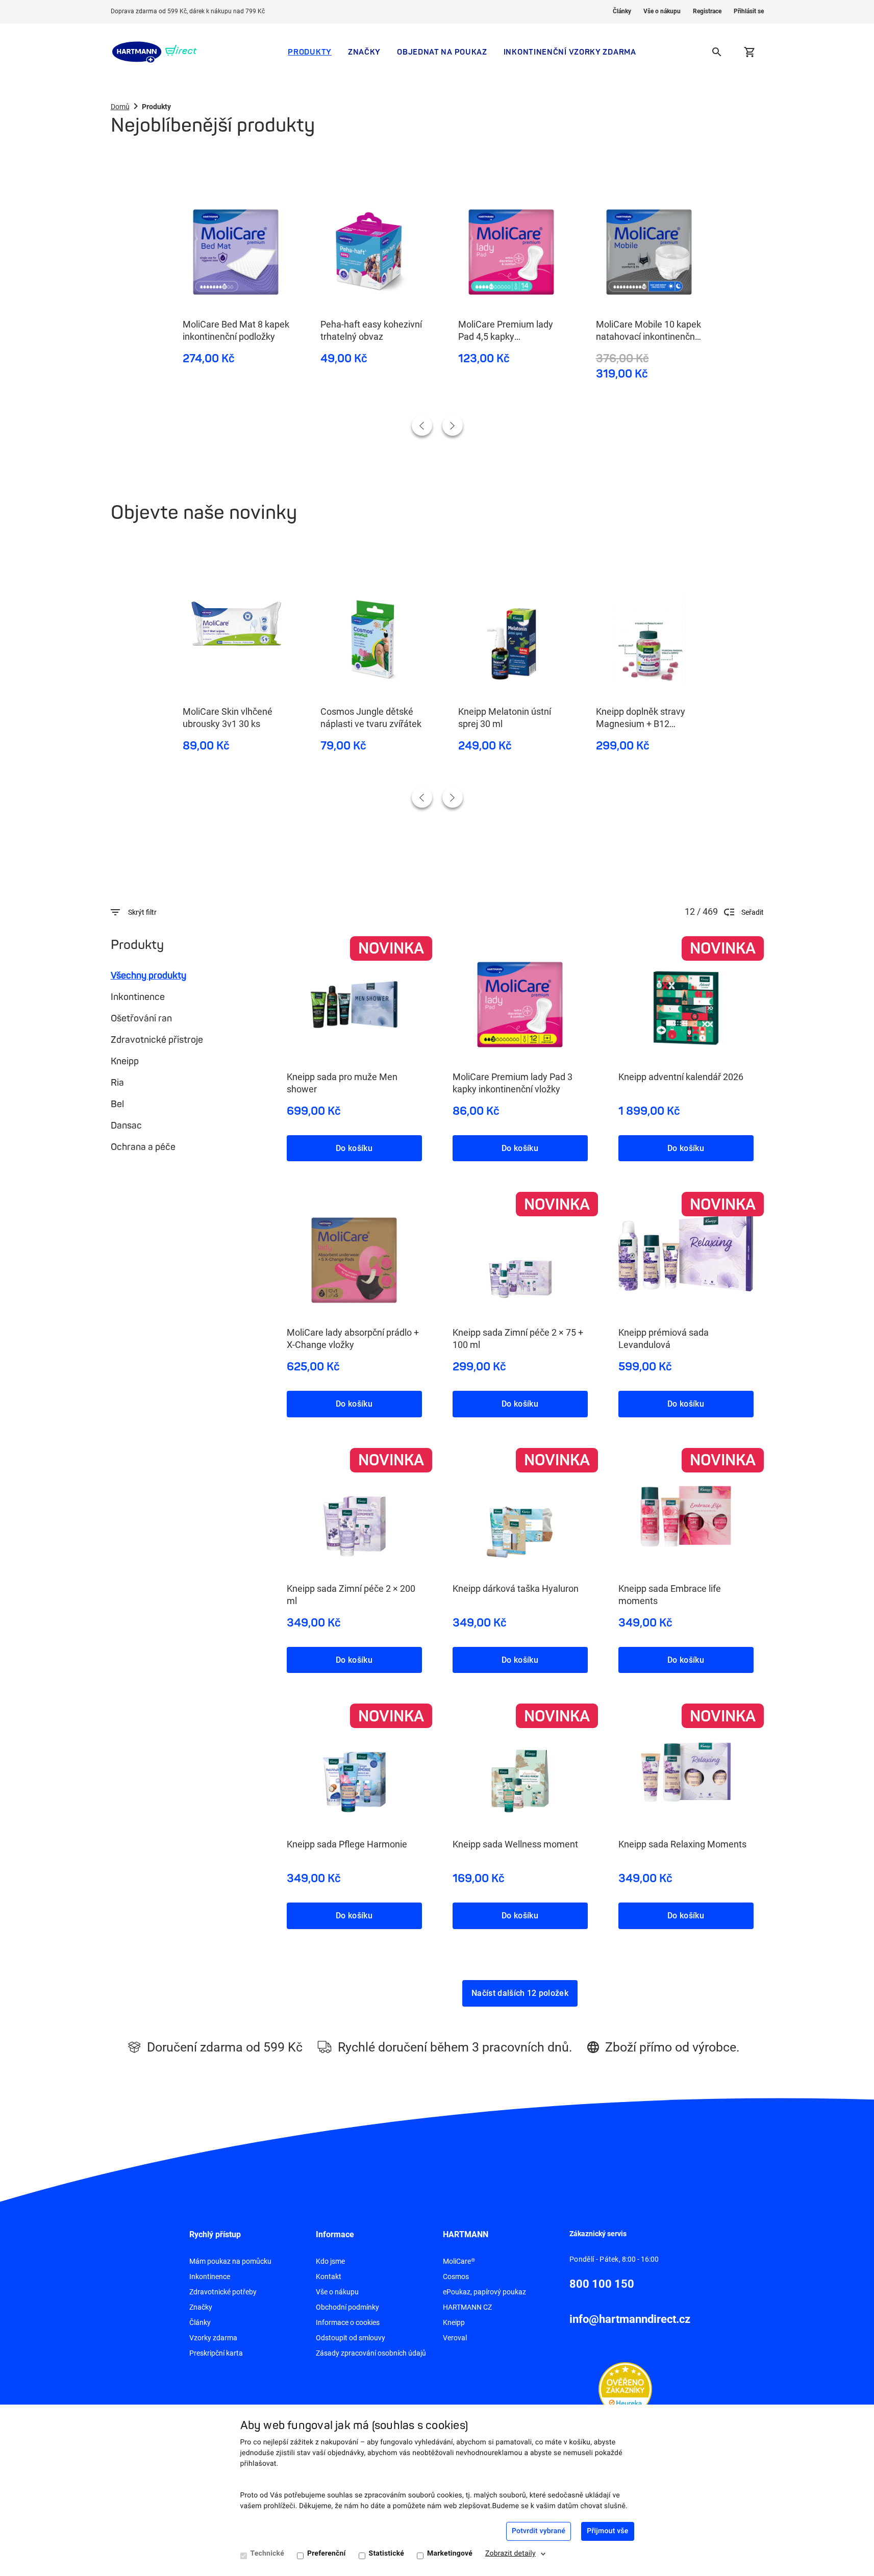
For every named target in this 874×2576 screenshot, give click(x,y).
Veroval (455, 2338)
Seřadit (753, 912)
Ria (117, 1083)
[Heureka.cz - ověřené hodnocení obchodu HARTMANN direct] (625, 2388)
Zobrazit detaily (510, 2554)
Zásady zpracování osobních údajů (371, 2353)
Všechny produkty (148, 976)
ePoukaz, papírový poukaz (484, 2292)
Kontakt (329, 2277)
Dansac (126, 1126)
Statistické (386, 2554)
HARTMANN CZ (467, 2307)
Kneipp (125, 1061)
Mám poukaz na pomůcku (230, 2261)
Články (622, 11)
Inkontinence (138, 997)
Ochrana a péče (143, 1147)
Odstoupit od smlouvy (351, 2338)
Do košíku (354, 1148)
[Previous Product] (422, 426)
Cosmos (456, 2277)
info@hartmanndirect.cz (630, 2319)
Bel (117, 1104)
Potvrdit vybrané (539, 2531)
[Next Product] (453, 426)
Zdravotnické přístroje (157, 1040)
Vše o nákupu (662, 11)
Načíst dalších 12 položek (520, 1993)
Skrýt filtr (142, 912)
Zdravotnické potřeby (223, 2292)
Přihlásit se (749, 11)
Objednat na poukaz (442, 52)
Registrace (707, 11)
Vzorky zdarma (213, 2338)
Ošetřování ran (141, 1018)
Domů (120, 107)
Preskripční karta (216, 2353)
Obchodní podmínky (347, 2307)
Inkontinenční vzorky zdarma (570, 52)
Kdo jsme (330, 2261)
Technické (267, 2554)
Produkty (310, 52)
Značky (364, 52)
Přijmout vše (607, 2531)
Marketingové (450, 2554)
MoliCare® (459, 2261)
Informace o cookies (348, 2322)
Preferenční (327, 2554)
